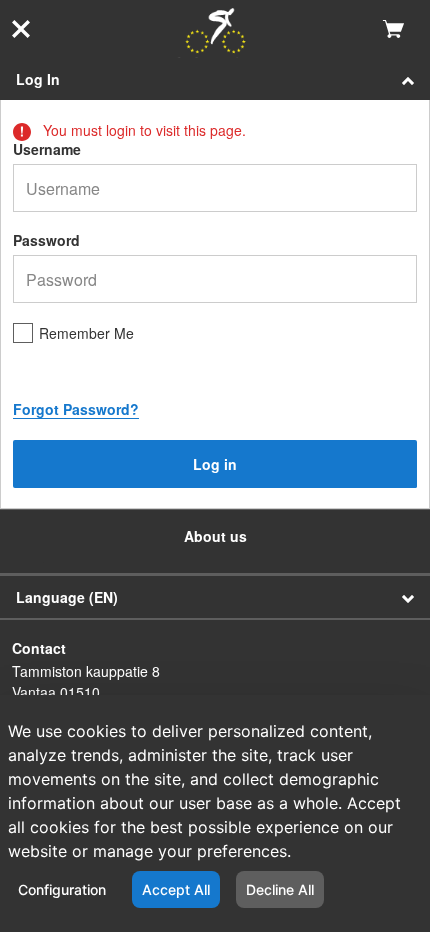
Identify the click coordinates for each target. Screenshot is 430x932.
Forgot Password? (76, 409)
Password (46, 240)
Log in (215, 464)
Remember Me (86, 333)
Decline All (280, 889)
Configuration (62, 889)
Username (47, 149)
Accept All (176, 889)
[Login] (215, 33)
